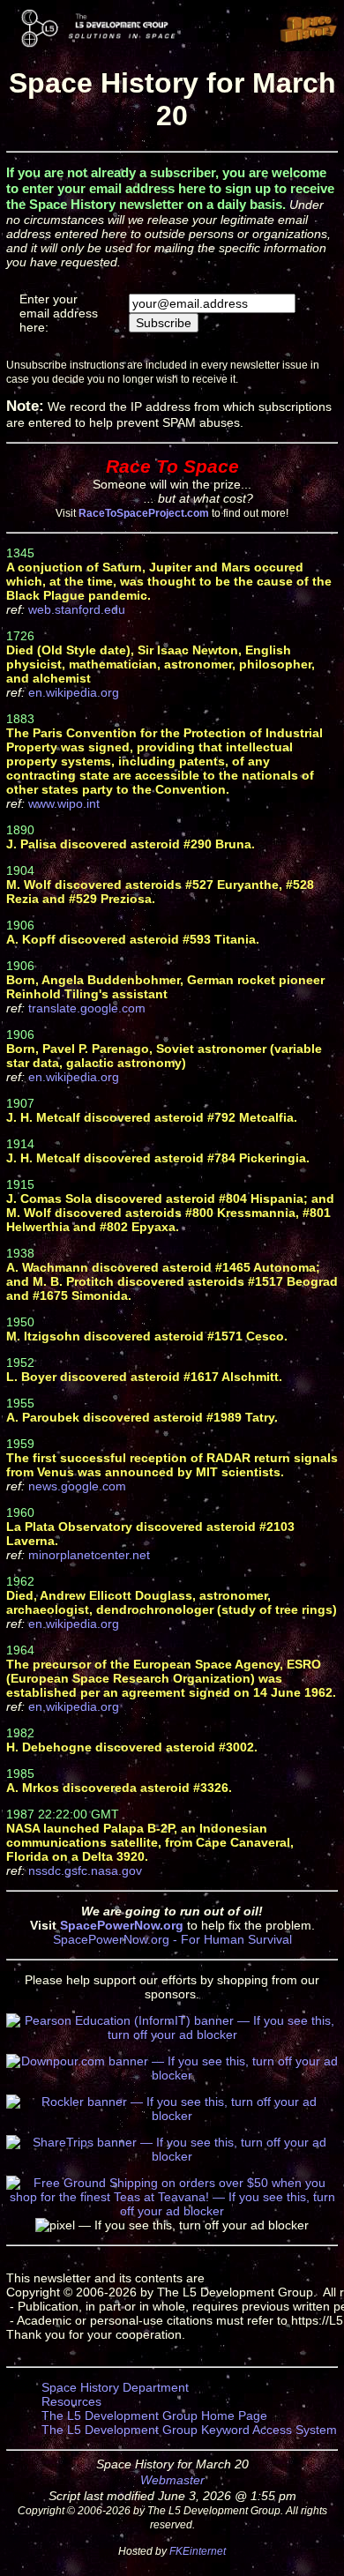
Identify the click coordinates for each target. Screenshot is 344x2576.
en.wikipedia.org (74, 692)
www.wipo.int (64, 803)
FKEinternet (198, 2551)
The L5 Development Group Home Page (154, 2415)
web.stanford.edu (77, 609)
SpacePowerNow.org (122, 1925)
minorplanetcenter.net (89, 1555)
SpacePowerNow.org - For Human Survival (172, 1939)
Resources (71, 2401)
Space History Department (115, 2387)
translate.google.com (87, 1008)
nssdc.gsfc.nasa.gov (85, 1870)
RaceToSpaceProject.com (144, 513)
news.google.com (77, 1486)
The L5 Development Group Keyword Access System (189, 2430)
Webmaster (172, 2480)
